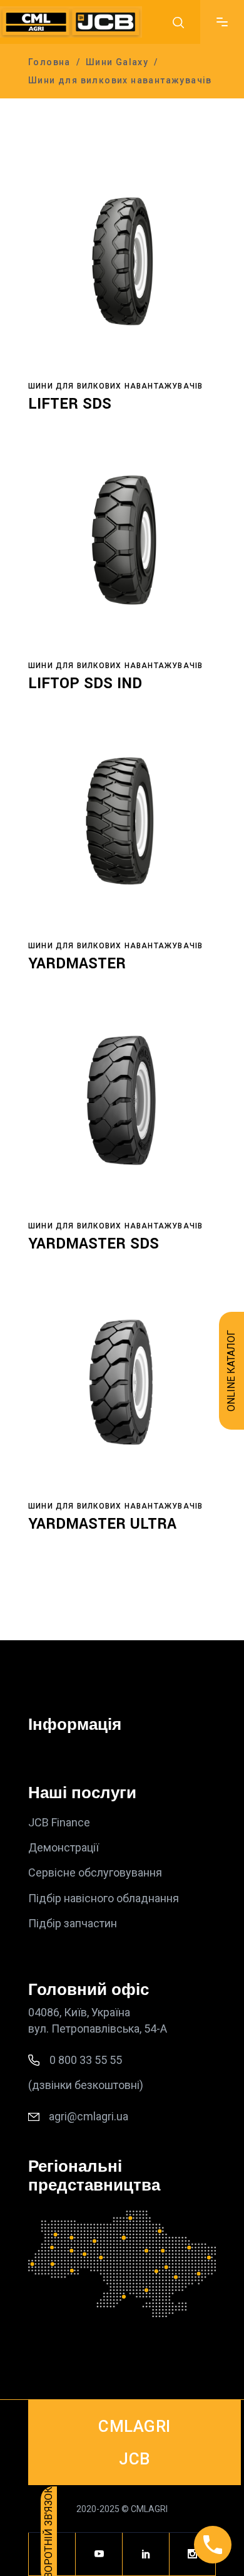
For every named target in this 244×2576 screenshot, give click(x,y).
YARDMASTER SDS (94, 1244)
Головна (49, 62)
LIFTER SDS (70, 404)
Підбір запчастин (73, 1923)
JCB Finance (59, 1822)
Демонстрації (64, 1847)
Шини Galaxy (117, 62)
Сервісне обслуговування (95, 1873)
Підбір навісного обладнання (104, 1898)
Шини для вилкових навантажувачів (115, 386)
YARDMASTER (77, 964)
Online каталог (231, 1371)
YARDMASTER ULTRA (102, 1524)
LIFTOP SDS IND (85, 683)
